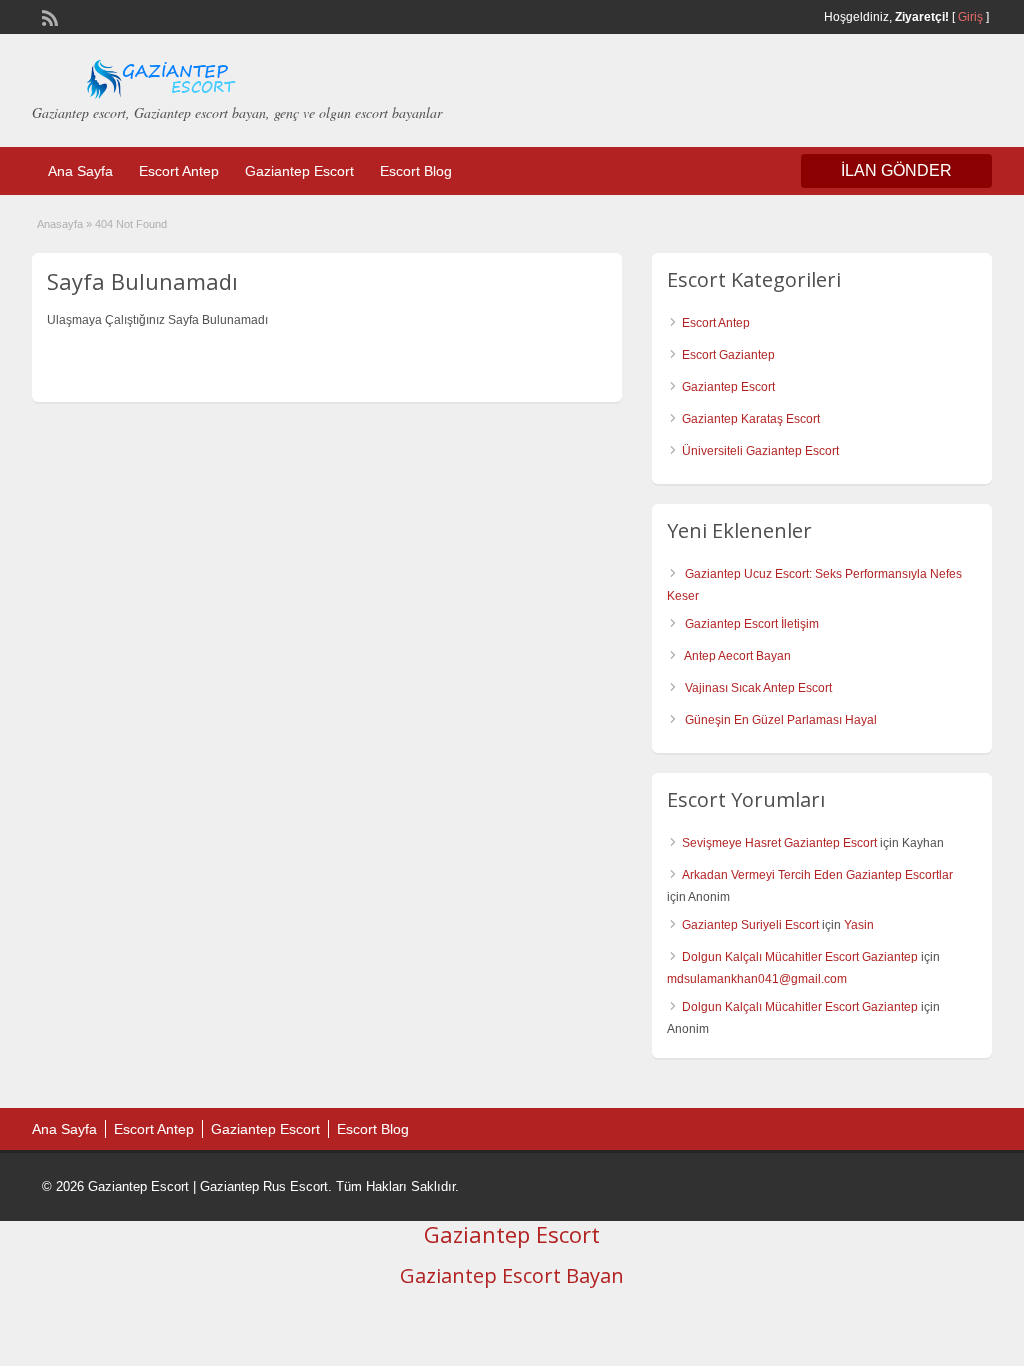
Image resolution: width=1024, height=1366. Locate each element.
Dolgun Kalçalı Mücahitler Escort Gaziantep (800, 957)
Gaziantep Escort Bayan (512, 1275)
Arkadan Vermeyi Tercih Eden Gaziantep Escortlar (817, 875)
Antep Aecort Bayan (737, 656)
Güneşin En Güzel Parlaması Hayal (781, 720)
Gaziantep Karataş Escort (751, 419)
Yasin (859, 925)
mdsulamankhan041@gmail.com (757, 979)
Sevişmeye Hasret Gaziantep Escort (779, 843)
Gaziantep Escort (299, 171)
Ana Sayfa (80, 171)
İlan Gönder (896, 170)
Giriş (970, 17)
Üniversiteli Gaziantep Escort (760, 451)
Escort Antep (179, 171)
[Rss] (48, 16)
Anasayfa (60, 224)
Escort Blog (416, 171)
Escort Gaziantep (728, 355)
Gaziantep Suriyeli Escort (750, 925)
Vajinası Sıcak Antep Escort (758, 688)
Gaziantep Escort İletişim (752, 624)
